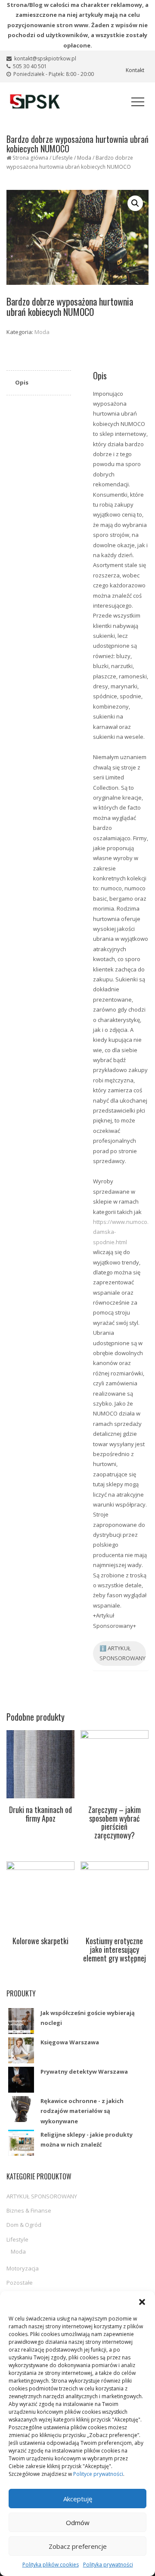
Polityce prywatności (98, 2474)
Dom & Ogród (24, 2225)
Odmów (78, 2522)
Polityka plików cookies (51, 2565)
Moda (84, 158)
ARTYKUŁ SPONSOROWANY (42, 2196)
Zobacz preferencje (78, 2546)
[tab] (39, 383)
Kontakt (135, 70)
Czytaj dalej (41, 1829)
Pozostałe (20, 2283)
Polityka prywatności (108, 2565)
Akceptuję (78, 2499)
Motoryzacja (23, 2268)
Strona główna (30, 158)
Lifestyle (63, 158)
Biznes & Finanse (29, 2210)
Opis (22, 382)
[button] (142, 2302)
